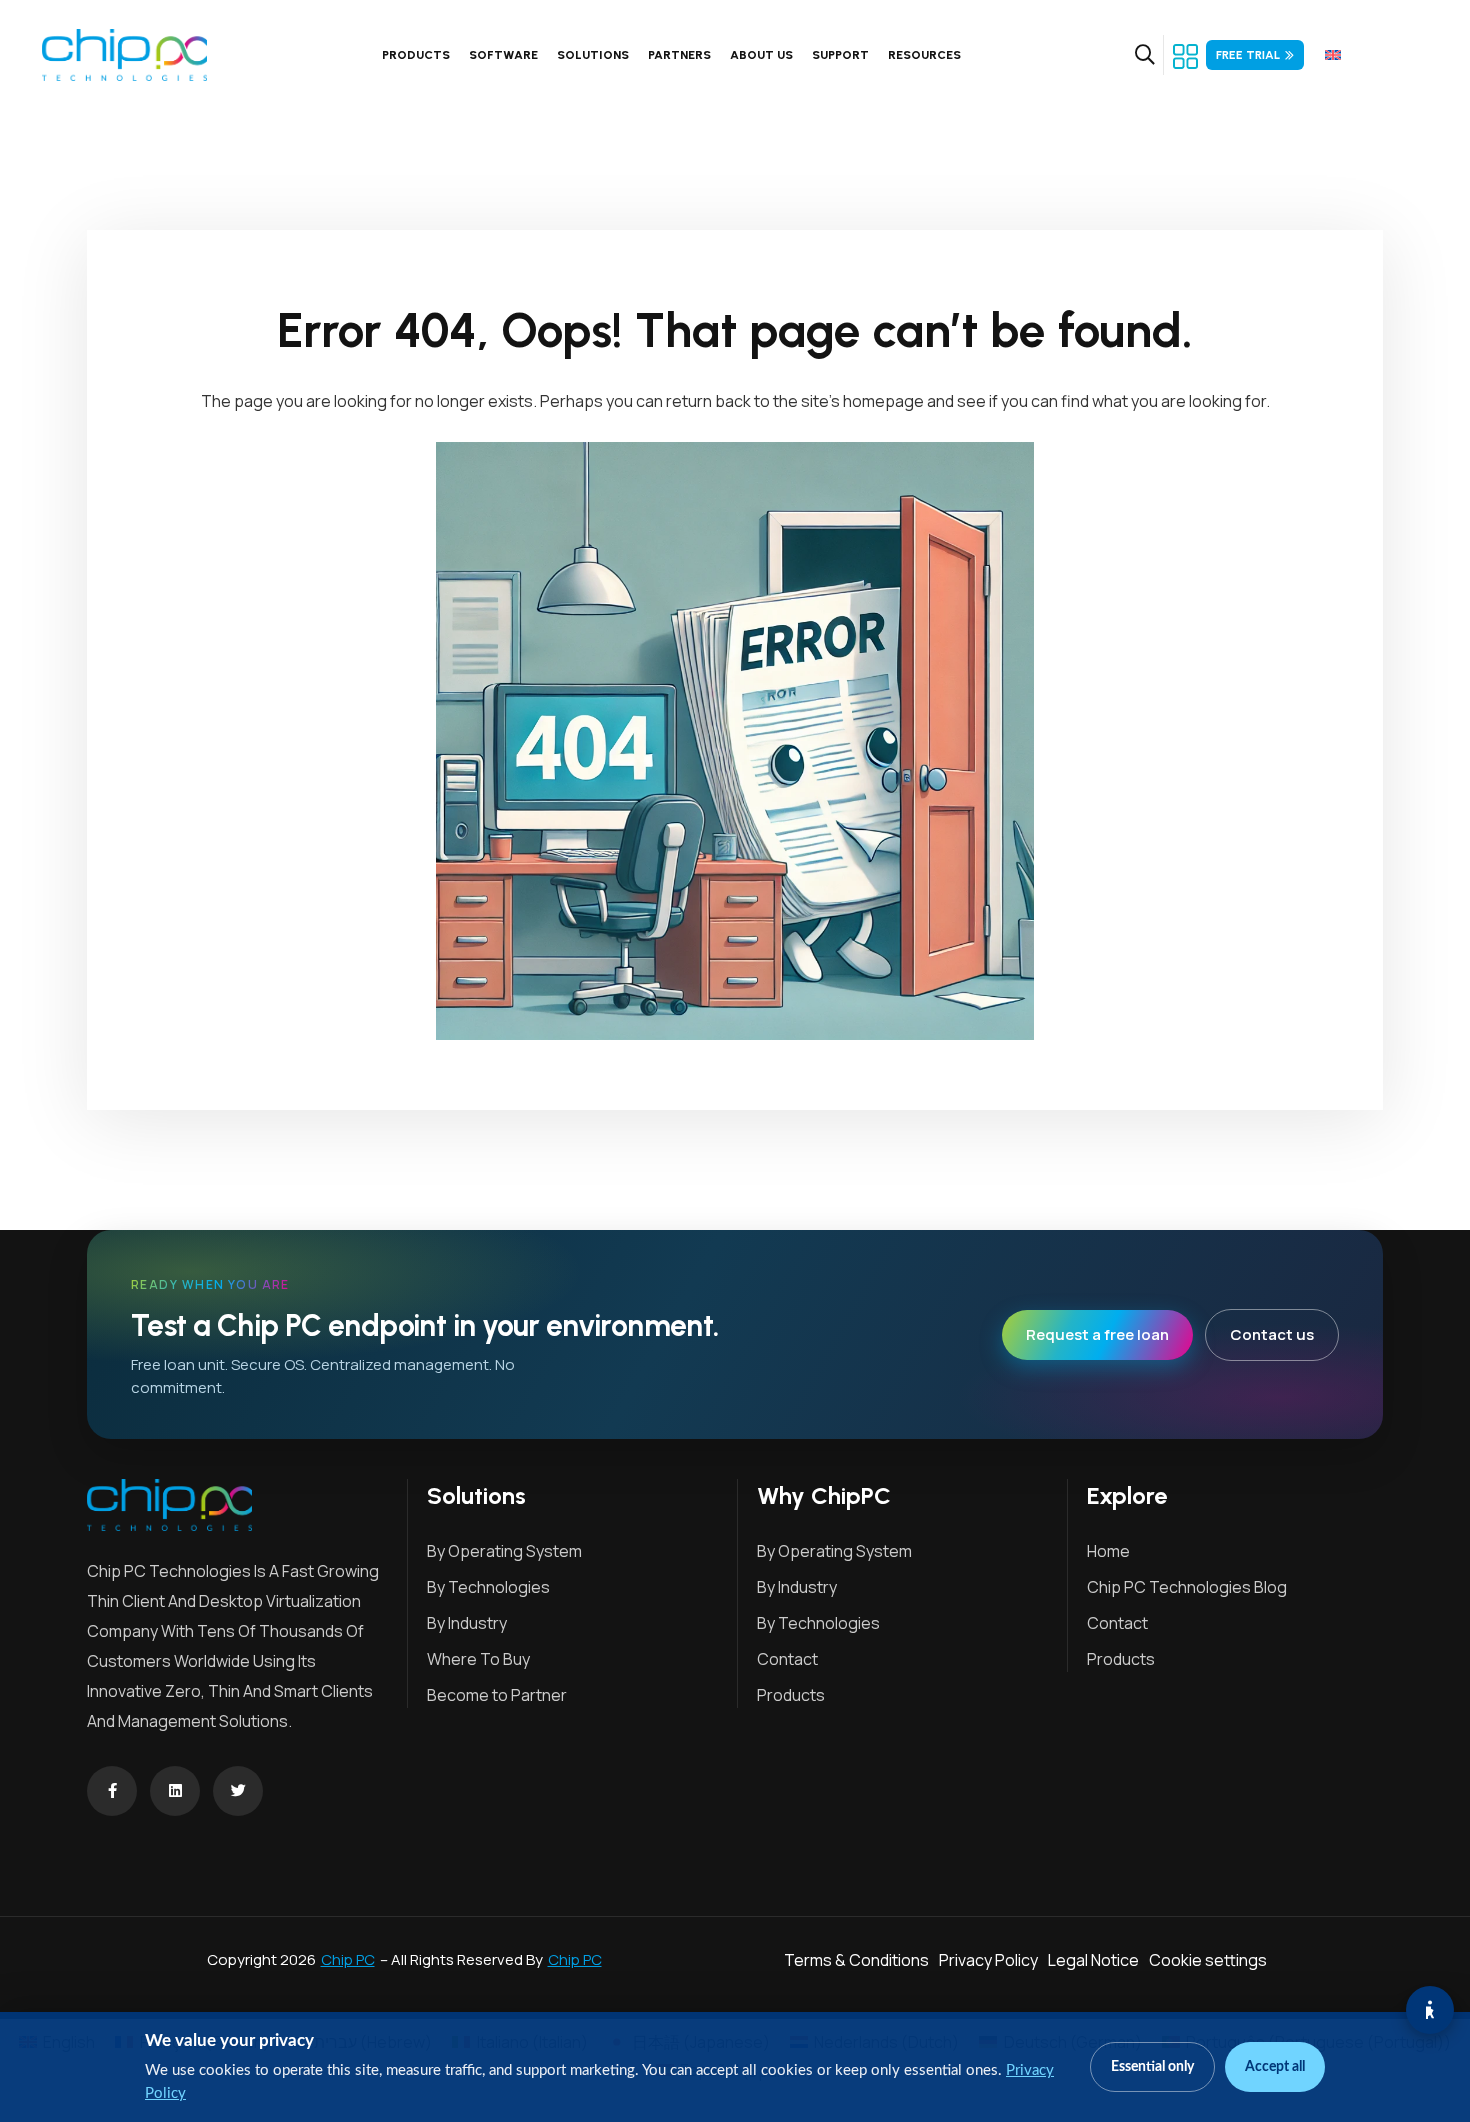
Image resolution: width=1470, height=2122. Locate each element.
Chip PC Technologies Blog (1187, 1587)
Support (840, 55)
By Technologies (488, 1587)
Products (416, 55)
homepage (883, 401)
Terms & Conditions (856, 1960)
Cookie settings (1208, 1960)
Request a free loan (1097, 1334)
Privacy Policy (988, 1960)
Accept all (1275, 2066)
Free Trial (1248, 55)
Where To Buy (478, 1659)
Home (1108, 1551)
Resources (924, 55)
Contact (787, 1659)
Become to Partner (497, 1695)
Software (503, 55)
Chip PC (348, 1959)
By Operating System (504, 1551)
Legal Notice (1093, 1960)
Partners (679, 55)
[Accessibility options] (1430, 2010)
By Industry (467, 1623)
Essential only (1152, 2066)
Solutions (593, 55)
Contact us (1272, 1334)
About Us (761, 55)
